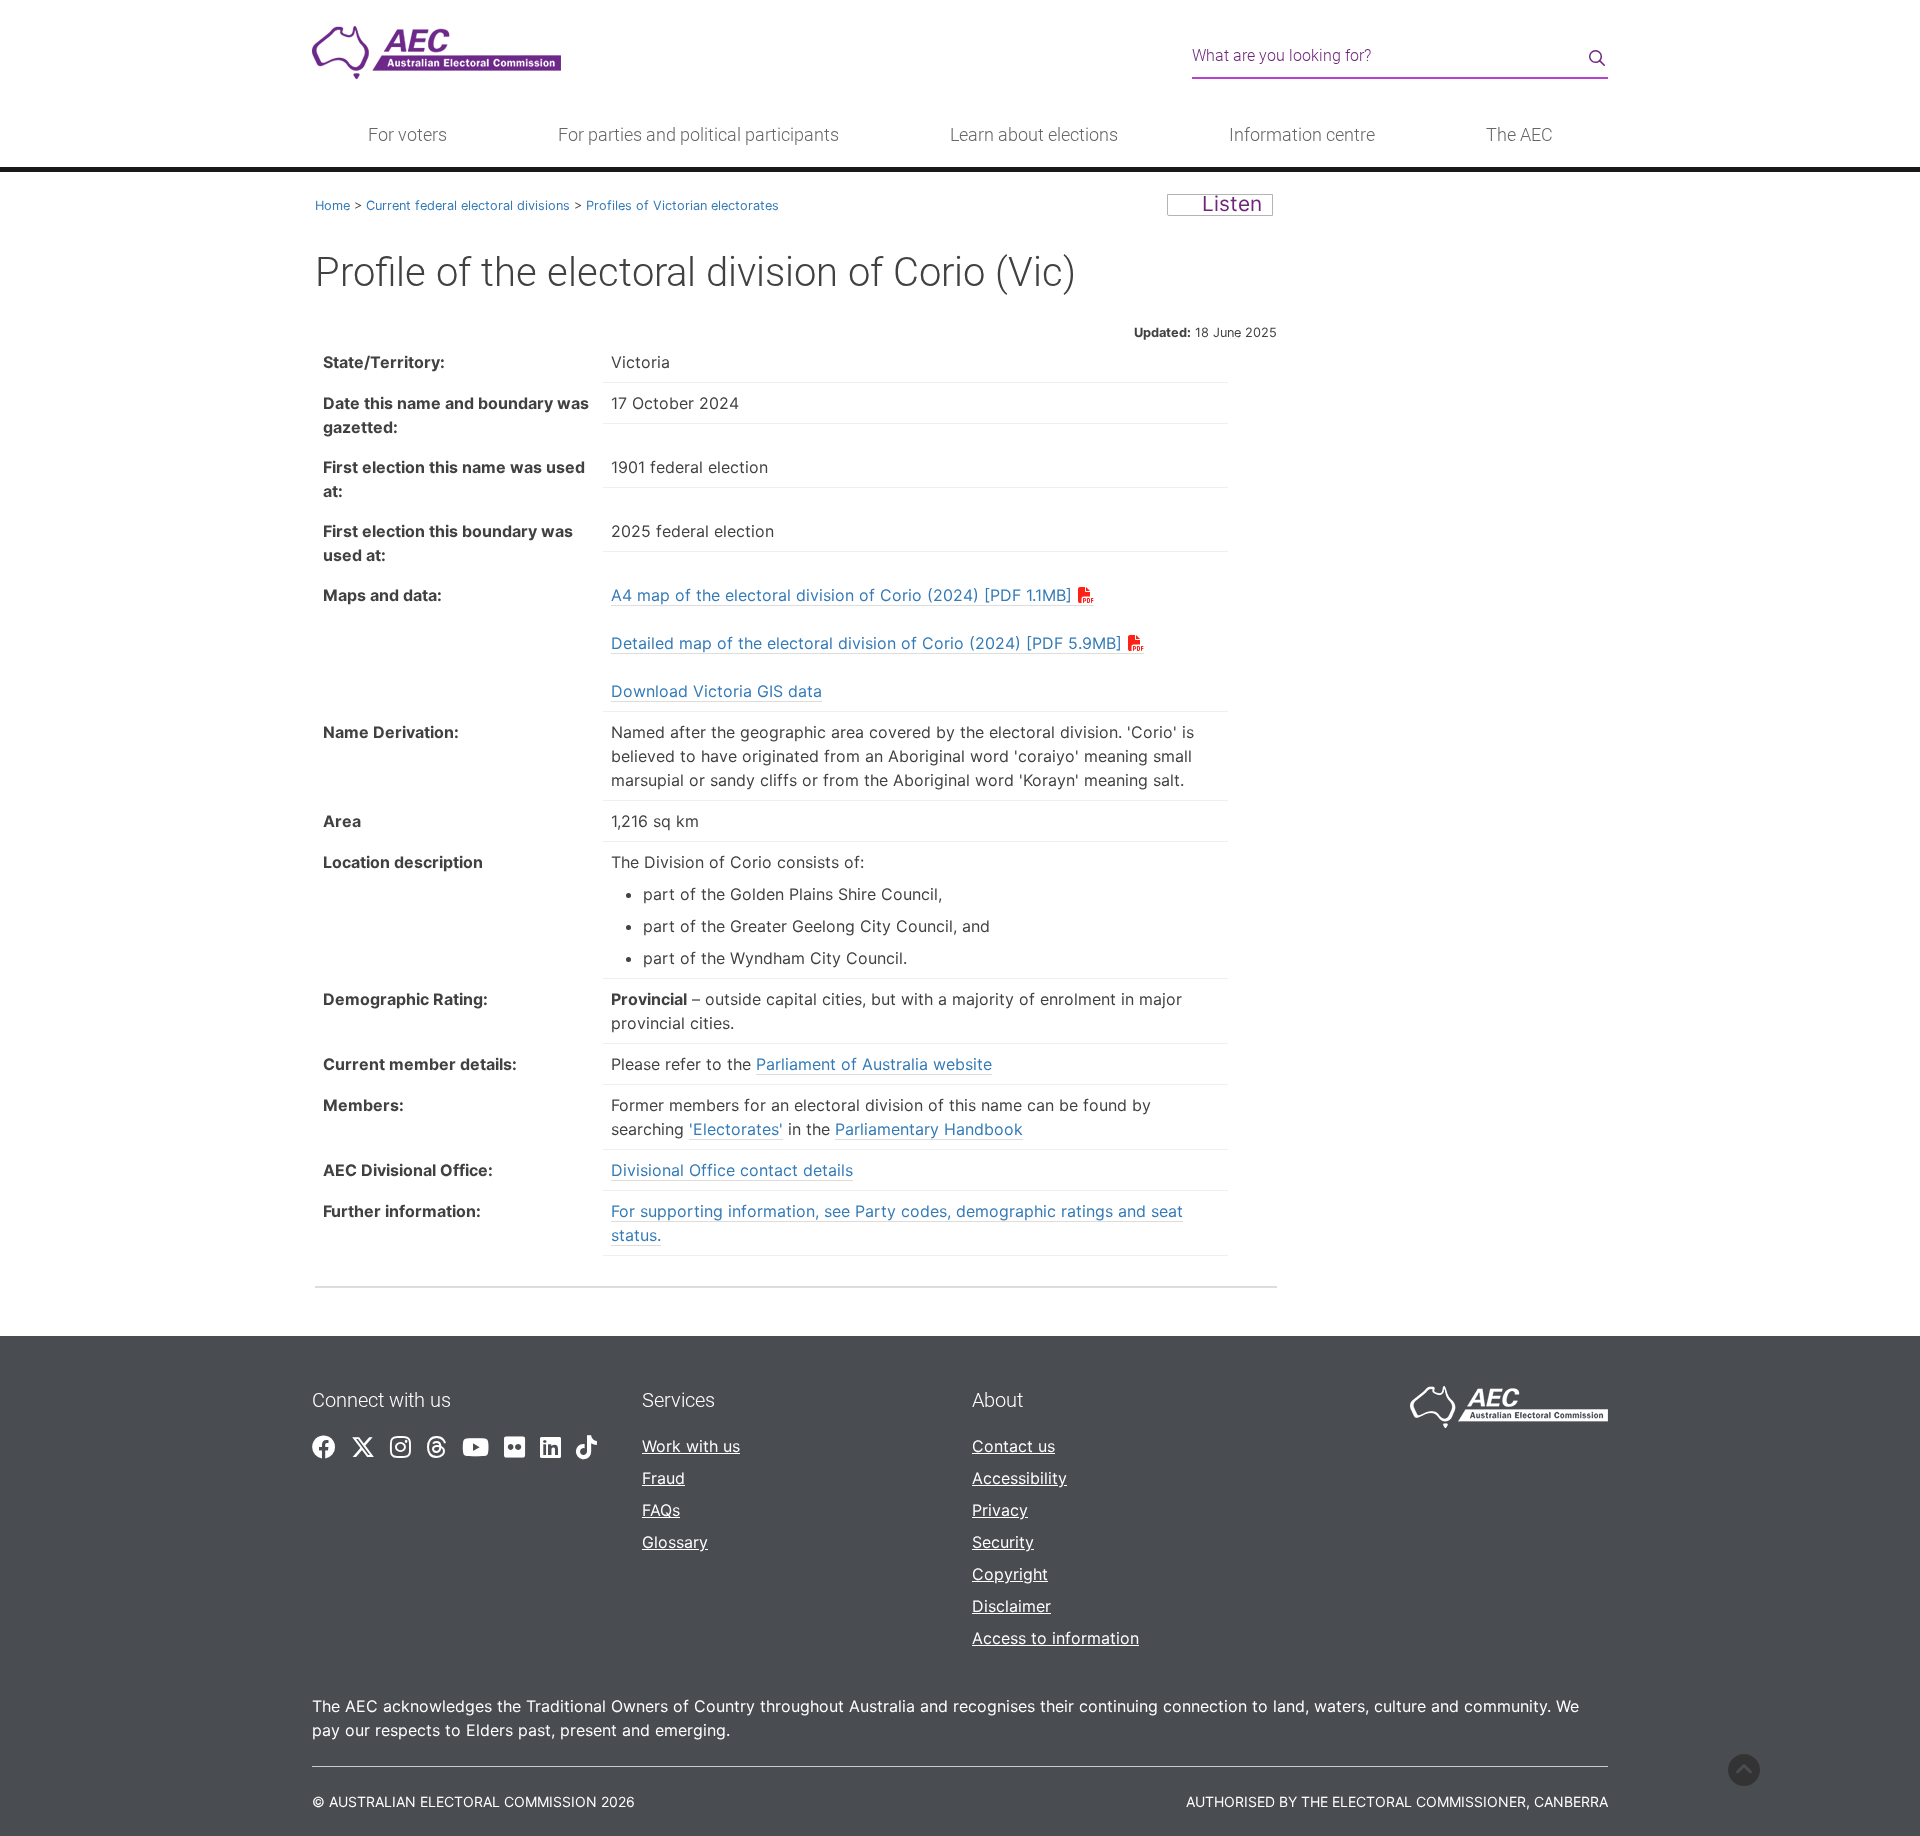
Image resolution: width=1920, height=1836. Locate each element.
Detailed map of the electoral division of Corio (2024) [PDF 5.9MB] (866, 643)
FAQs (661, 1510)
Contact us (1013, 1446)
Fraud (663, 1478)
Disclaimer (1011, 1606)
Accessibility (1019, 1478)
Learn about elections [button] (1034, 135)
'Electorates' (736, 1129)
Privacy (1000, 1510)
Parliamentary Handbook (929, 1129)
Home (332, 205)
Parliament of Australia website (874, 1064)
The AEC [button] (1519, 135)
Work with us (691, 1446)
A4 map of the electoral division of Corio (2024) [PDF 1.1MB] (841, 595)
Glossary (675, 1542)
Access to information (1055, 1638)
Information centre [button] (1302, 135)
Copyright (1010, 1574)
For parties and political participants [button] (698, 135)
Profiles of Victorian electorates (682, 205)
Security (1003, 1542)
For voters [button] (407, 135)
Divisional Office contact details (732, 1170)
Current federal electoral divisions (468, 205)
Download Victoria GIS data (716, 691)
